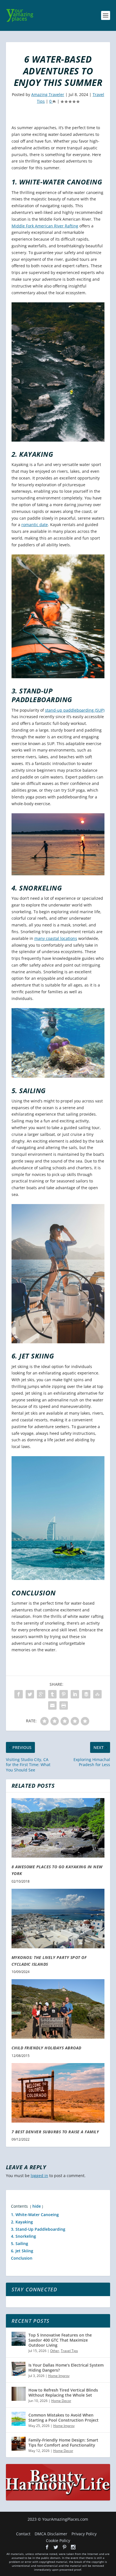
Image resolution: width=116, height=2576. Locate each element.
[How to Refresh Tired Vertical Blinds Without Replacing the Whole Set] (19, 2394)
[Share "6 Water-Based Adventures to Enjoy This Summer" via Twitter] (30, 1694)
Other (55, 2351)
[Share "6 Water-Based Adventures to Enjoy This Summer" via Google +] (41, 1694)
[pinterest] (64, 2547)
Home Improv (59, 2376)
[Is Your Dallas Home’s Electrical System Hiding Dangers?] (19, 2369)
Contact (23, 2534)
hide (37, 2206)
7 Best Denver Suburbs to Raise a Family (55, 2132)
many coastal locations (56, 938)
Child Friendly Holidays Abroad (46, 2048)
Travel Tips (69, 2351)
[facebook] (47, 2547)
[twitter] (56, 2547)
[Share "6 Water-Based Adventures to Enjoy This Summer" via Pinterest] (64, 1694)
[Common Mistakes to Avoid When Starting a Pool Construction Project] (19, 2419)
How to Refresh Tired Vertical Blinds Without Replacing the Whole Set (63, 2393)
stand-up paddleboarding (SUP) (75, 710)
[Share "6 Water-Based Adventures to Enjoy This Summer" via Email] (52, 1705)
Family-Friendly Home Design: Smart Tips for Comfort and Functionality (63, 2443)
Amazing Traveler (48, 94)
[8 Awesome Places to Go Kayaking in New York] (58, 1828)
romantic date (35, 525)
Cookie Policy (58, 2540)
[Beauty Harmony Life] (58, 2499)
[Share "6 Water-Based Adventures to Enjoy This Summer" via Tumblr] (52, 1694)
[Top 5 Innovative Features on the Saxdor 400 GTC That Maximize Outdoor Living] (19, 2339)
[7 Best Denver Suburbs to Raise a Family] (58, 2093)
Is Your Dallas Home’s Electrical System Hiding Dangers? (66, 2368)
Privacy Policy (84, 2534)
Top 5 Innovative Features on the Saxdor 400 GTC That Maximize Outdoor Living (60, 2340)
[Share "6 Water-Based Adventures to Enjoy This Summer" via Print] (64, 1705)
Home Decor (61, 2401)
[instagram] (73, 2547)
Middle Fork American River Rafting (45, 226)
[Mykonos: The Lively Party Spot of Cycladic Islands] (58, 1919)
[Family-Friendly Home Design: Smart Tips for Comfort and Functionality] (19, 2444)
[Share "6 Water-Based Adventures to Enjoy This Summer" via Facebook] (19, 1694)
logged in (39, 2176)
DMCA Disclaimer (51, 2534)
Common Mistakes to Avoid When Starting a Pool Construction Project (63, 2418)
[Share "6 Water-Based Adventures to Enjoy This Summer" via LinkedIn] (75, 1694)
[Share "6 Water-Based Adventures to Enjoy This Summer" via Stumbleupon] (97, 1694)
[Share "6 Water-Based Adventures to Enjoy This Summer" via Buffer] (86, 1694)
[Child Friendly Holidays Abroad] (58, 2009)
